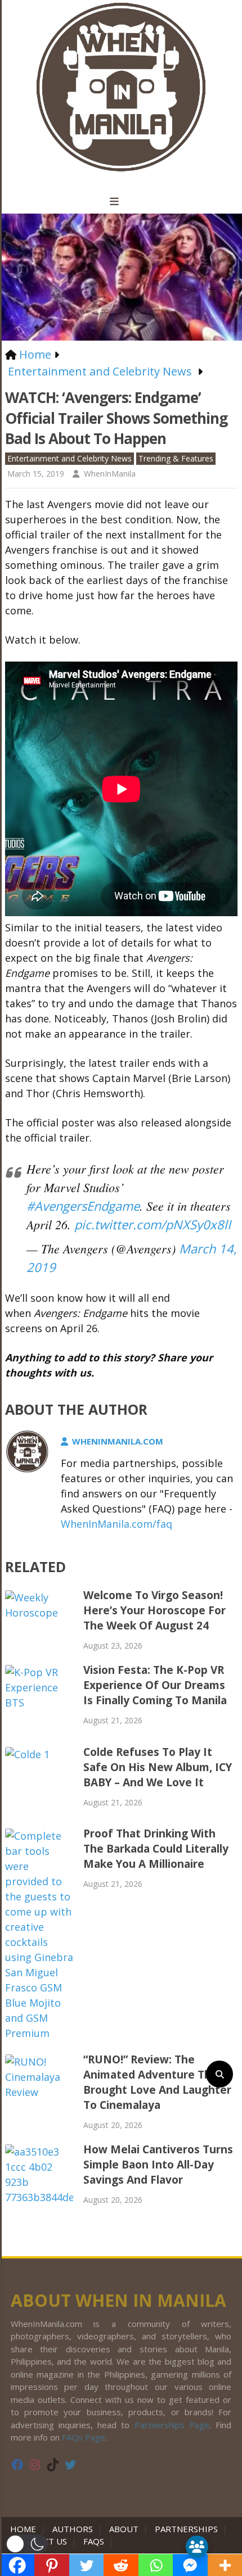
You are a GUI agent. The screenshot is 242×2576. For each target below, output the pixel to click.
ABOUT (124, 2529)
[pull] (121, 202)
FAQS (94, 2541)
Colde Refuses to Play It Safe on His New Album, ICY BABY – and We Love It (158, 1767)
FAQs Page (84, 2437)
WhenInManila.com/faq (116, 1524)
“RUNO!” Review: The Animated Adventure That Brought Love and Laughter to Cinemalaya (157, 2082)
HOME (25, 2529)
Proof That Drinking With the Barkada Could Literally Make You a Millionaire (156, 1849)
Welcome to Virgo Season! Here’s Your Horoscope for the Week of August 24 (154, 1610)
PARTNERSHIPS (186, 2529)
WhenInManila (110, 474)
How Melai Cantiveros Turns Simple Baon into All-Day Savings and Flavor (158, 2165)
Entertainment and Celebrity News (70, 458)
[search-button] (219, 2074)
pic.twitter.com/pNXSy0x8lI (153, 1224)
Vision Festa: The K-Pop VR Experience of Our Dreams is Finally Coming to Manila (155, 1685)
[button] (27, 2544)
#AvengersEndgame (83, 1206)
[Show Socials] (197, 2547)
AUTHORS (73, 2529)
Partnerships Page (172, 2425)
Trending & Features (176, 458)
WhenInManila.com (118, 1441)
